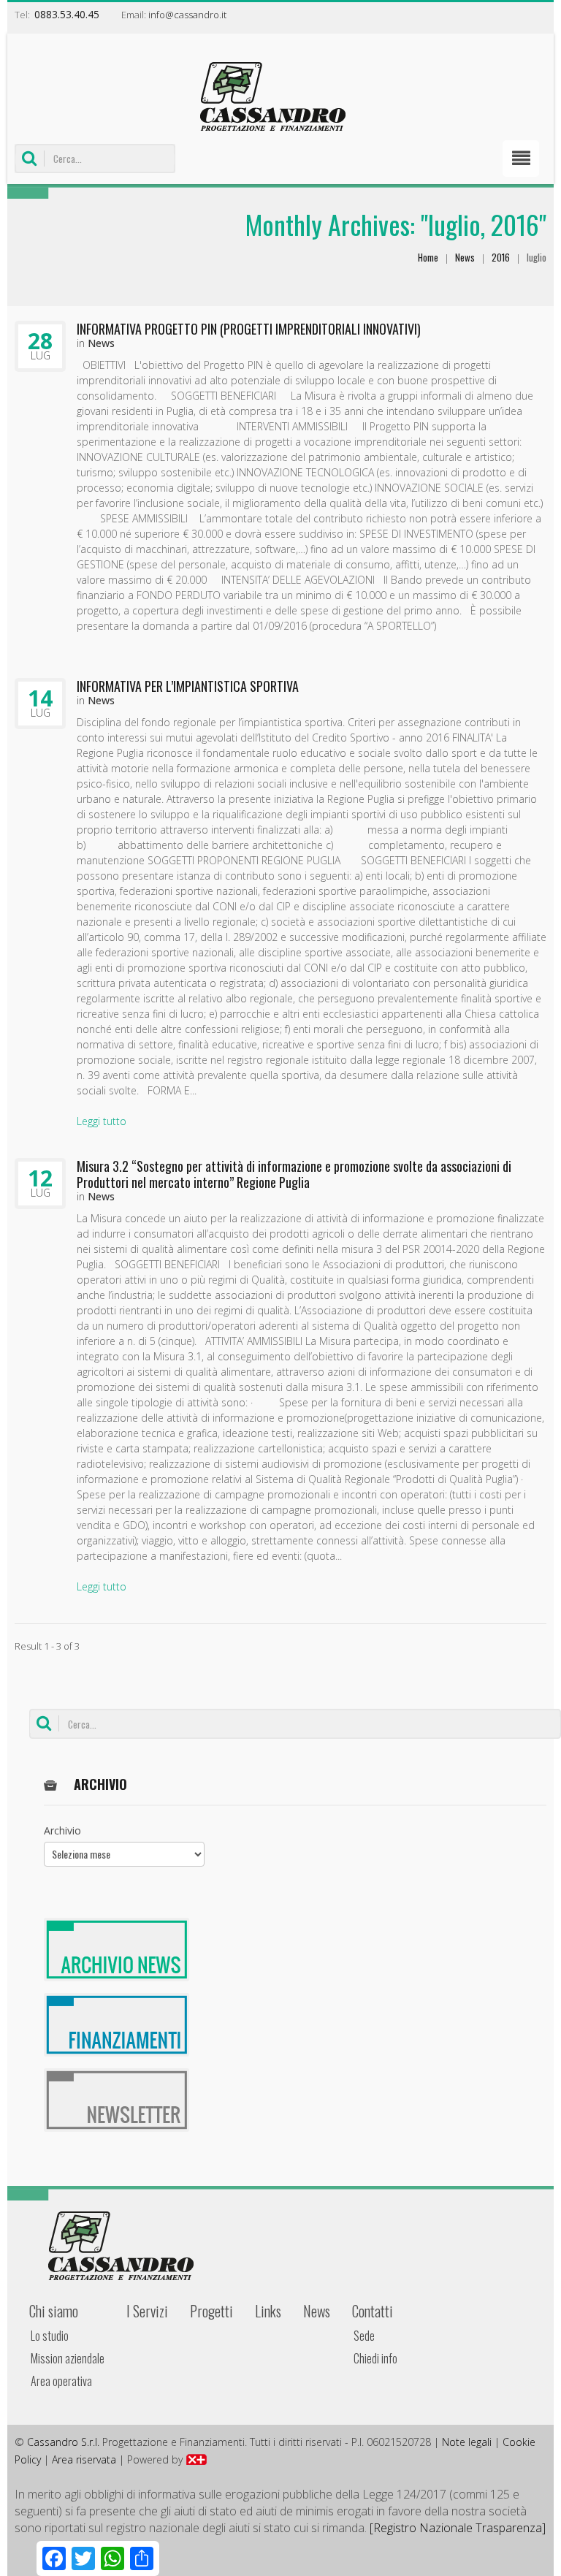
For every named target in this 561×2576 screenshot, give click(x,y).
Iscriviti (117, 2100)
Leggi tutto (102, 1121)
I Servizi (147, 2311)
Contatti (373, 2311)
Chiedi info (375, 2358)
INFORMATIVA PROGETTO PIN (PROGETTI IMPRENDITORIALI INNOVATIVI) (249, 329)
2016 (501, 257)
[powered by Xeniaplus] (196, 2459)
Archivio (62, 1830)
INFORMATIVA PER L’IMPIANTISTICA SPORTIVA (188, 686)
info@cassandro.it (187, 15)
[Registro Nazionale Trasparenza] (458, 2528)
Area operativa (61, 2381)
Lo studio (50, 2336)
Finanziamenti (117, 2025)
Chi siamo (54, 2311)
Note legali (467, 2442)
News (465, 257)
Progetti (211, 2311)
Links (268, 2311)
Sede (364, 2336)
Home (428, 257)
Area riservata (84, 2459)
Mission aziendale (68, 2358)
